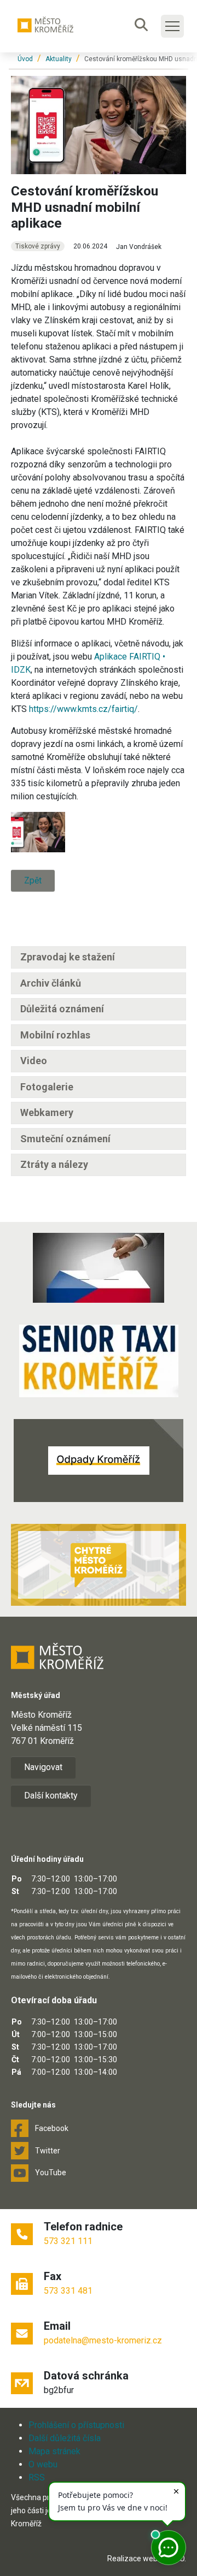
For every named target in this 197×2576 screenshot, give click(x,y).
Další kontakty (51, 1796)
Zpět (33, 880)
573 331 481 (68, 2291)
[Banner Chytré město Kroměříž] (99, 1565)
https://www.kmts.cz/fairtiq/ (83, 709)
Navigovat (43, 1767)
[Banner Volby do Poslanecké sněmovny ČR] (99, 1268)
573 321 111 (68, 2241)
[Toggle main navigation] (172, 26)
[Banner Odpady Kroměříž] (99, 1461)
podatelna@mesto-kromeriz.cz (103, 2340)
